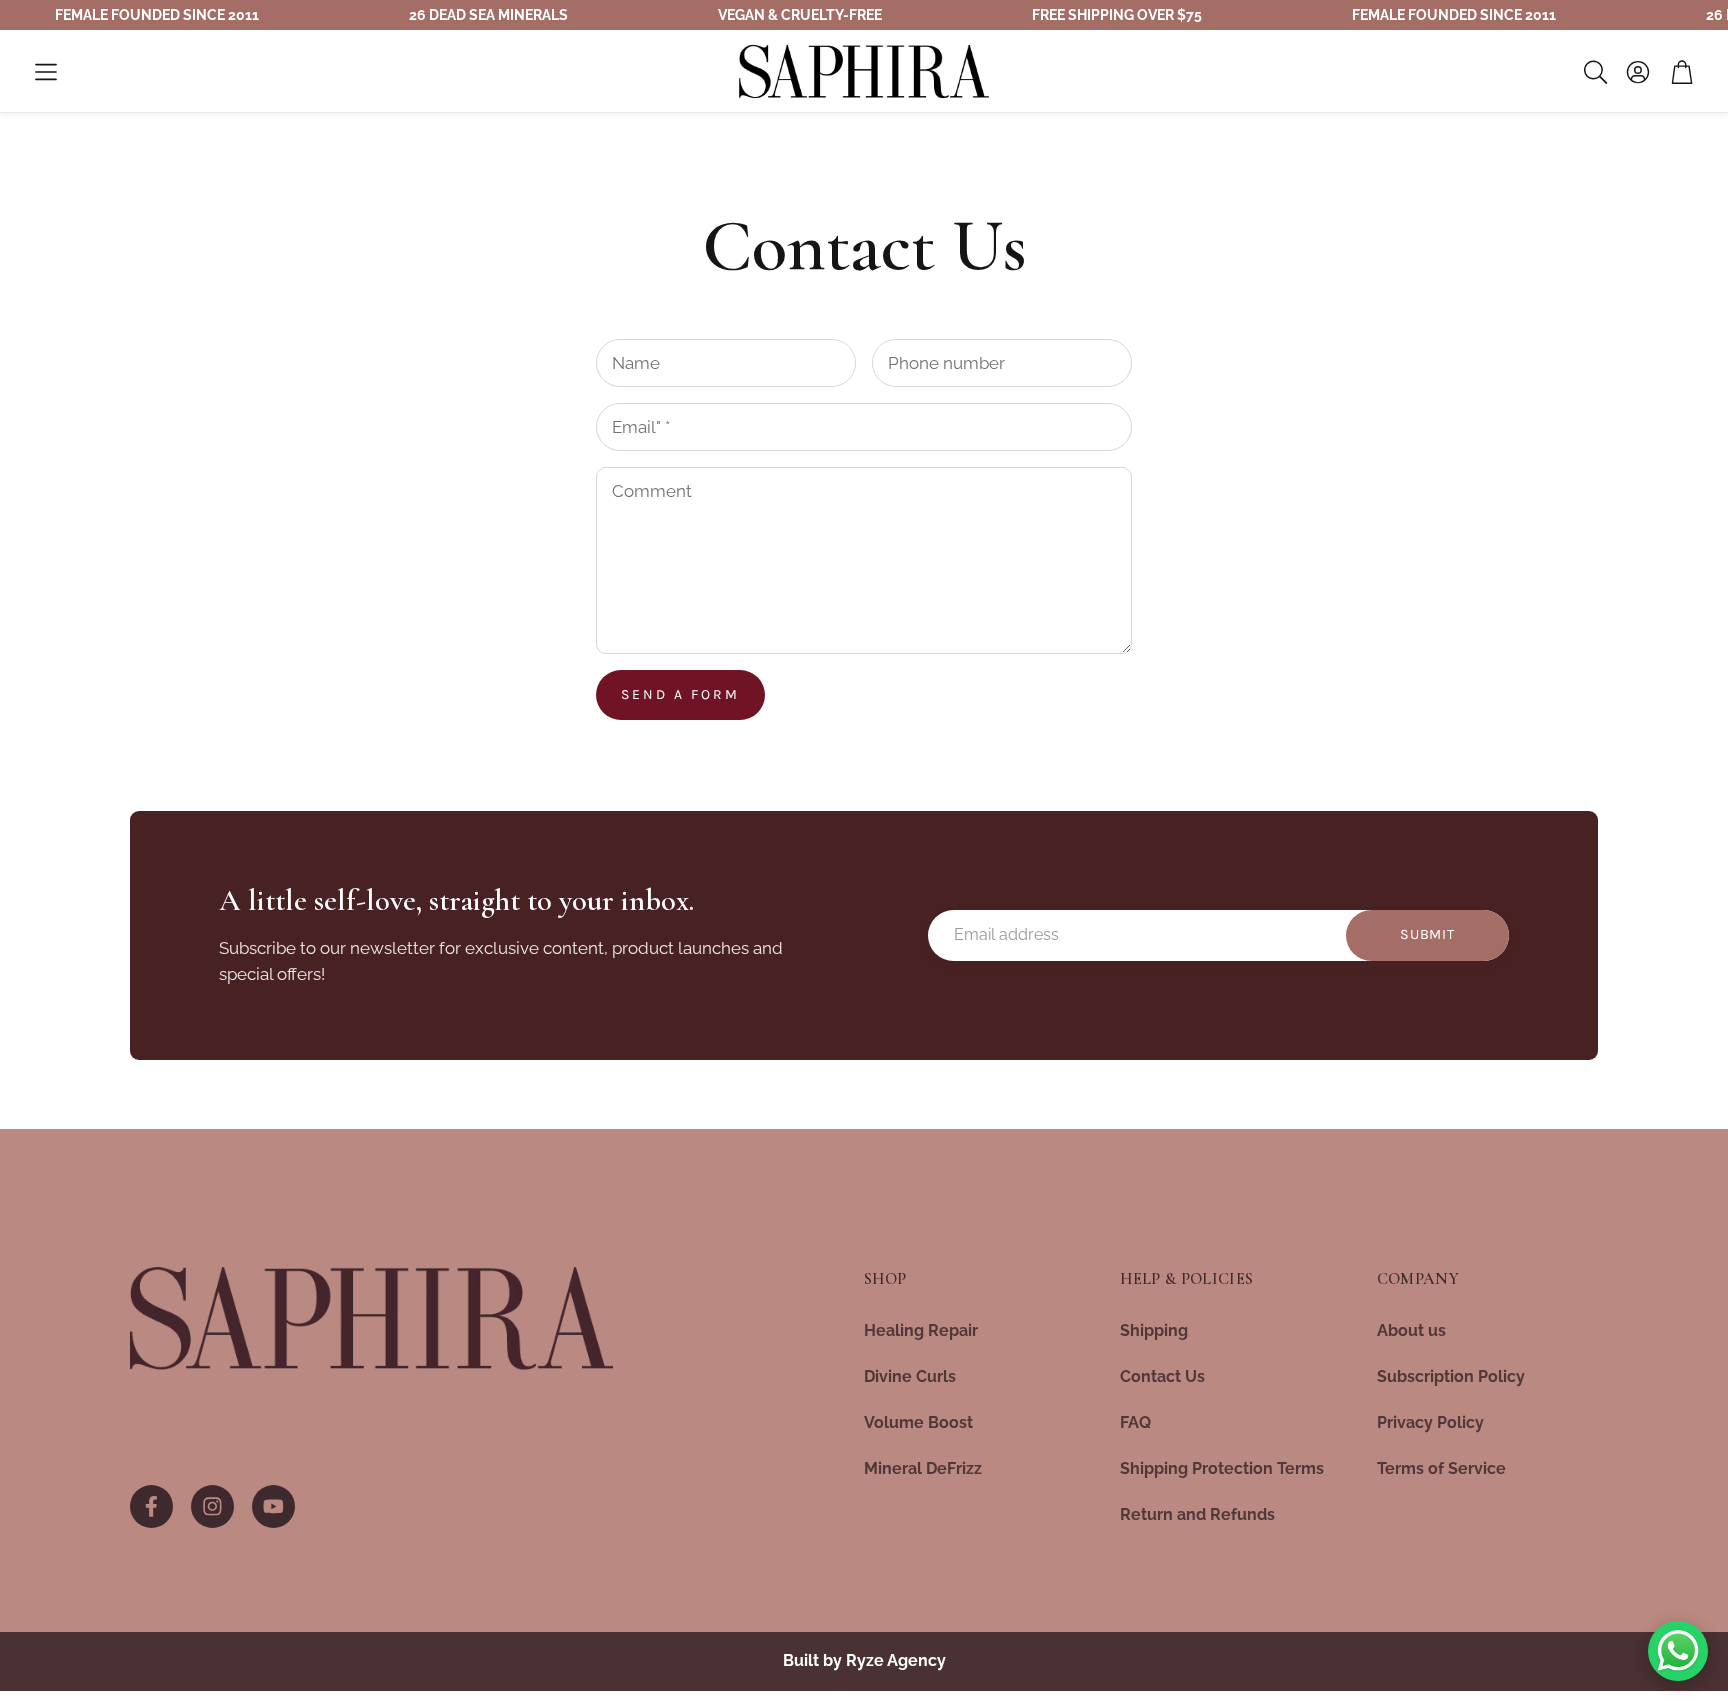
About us (1411, 1330)
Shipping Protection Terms (1222, 1468)
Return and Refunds (1197, 1514)
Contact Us (1162, 1376)
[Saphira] (372, 1318)
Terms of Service (1441, 1468)
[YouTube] (273, 1506)
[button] (46, 72)
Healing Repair (921, 1330)
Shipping (1154, 1330)
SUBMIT (1427, 934)
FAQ (1135, 1422)
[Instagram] (212, 1506)
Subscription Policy (1451, 1376)
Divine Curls (910, 1376)
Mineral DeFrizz (923, 1468)
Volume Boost (918, 1422)
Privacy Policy (1430, 1422)
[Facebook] (151, 1506)
